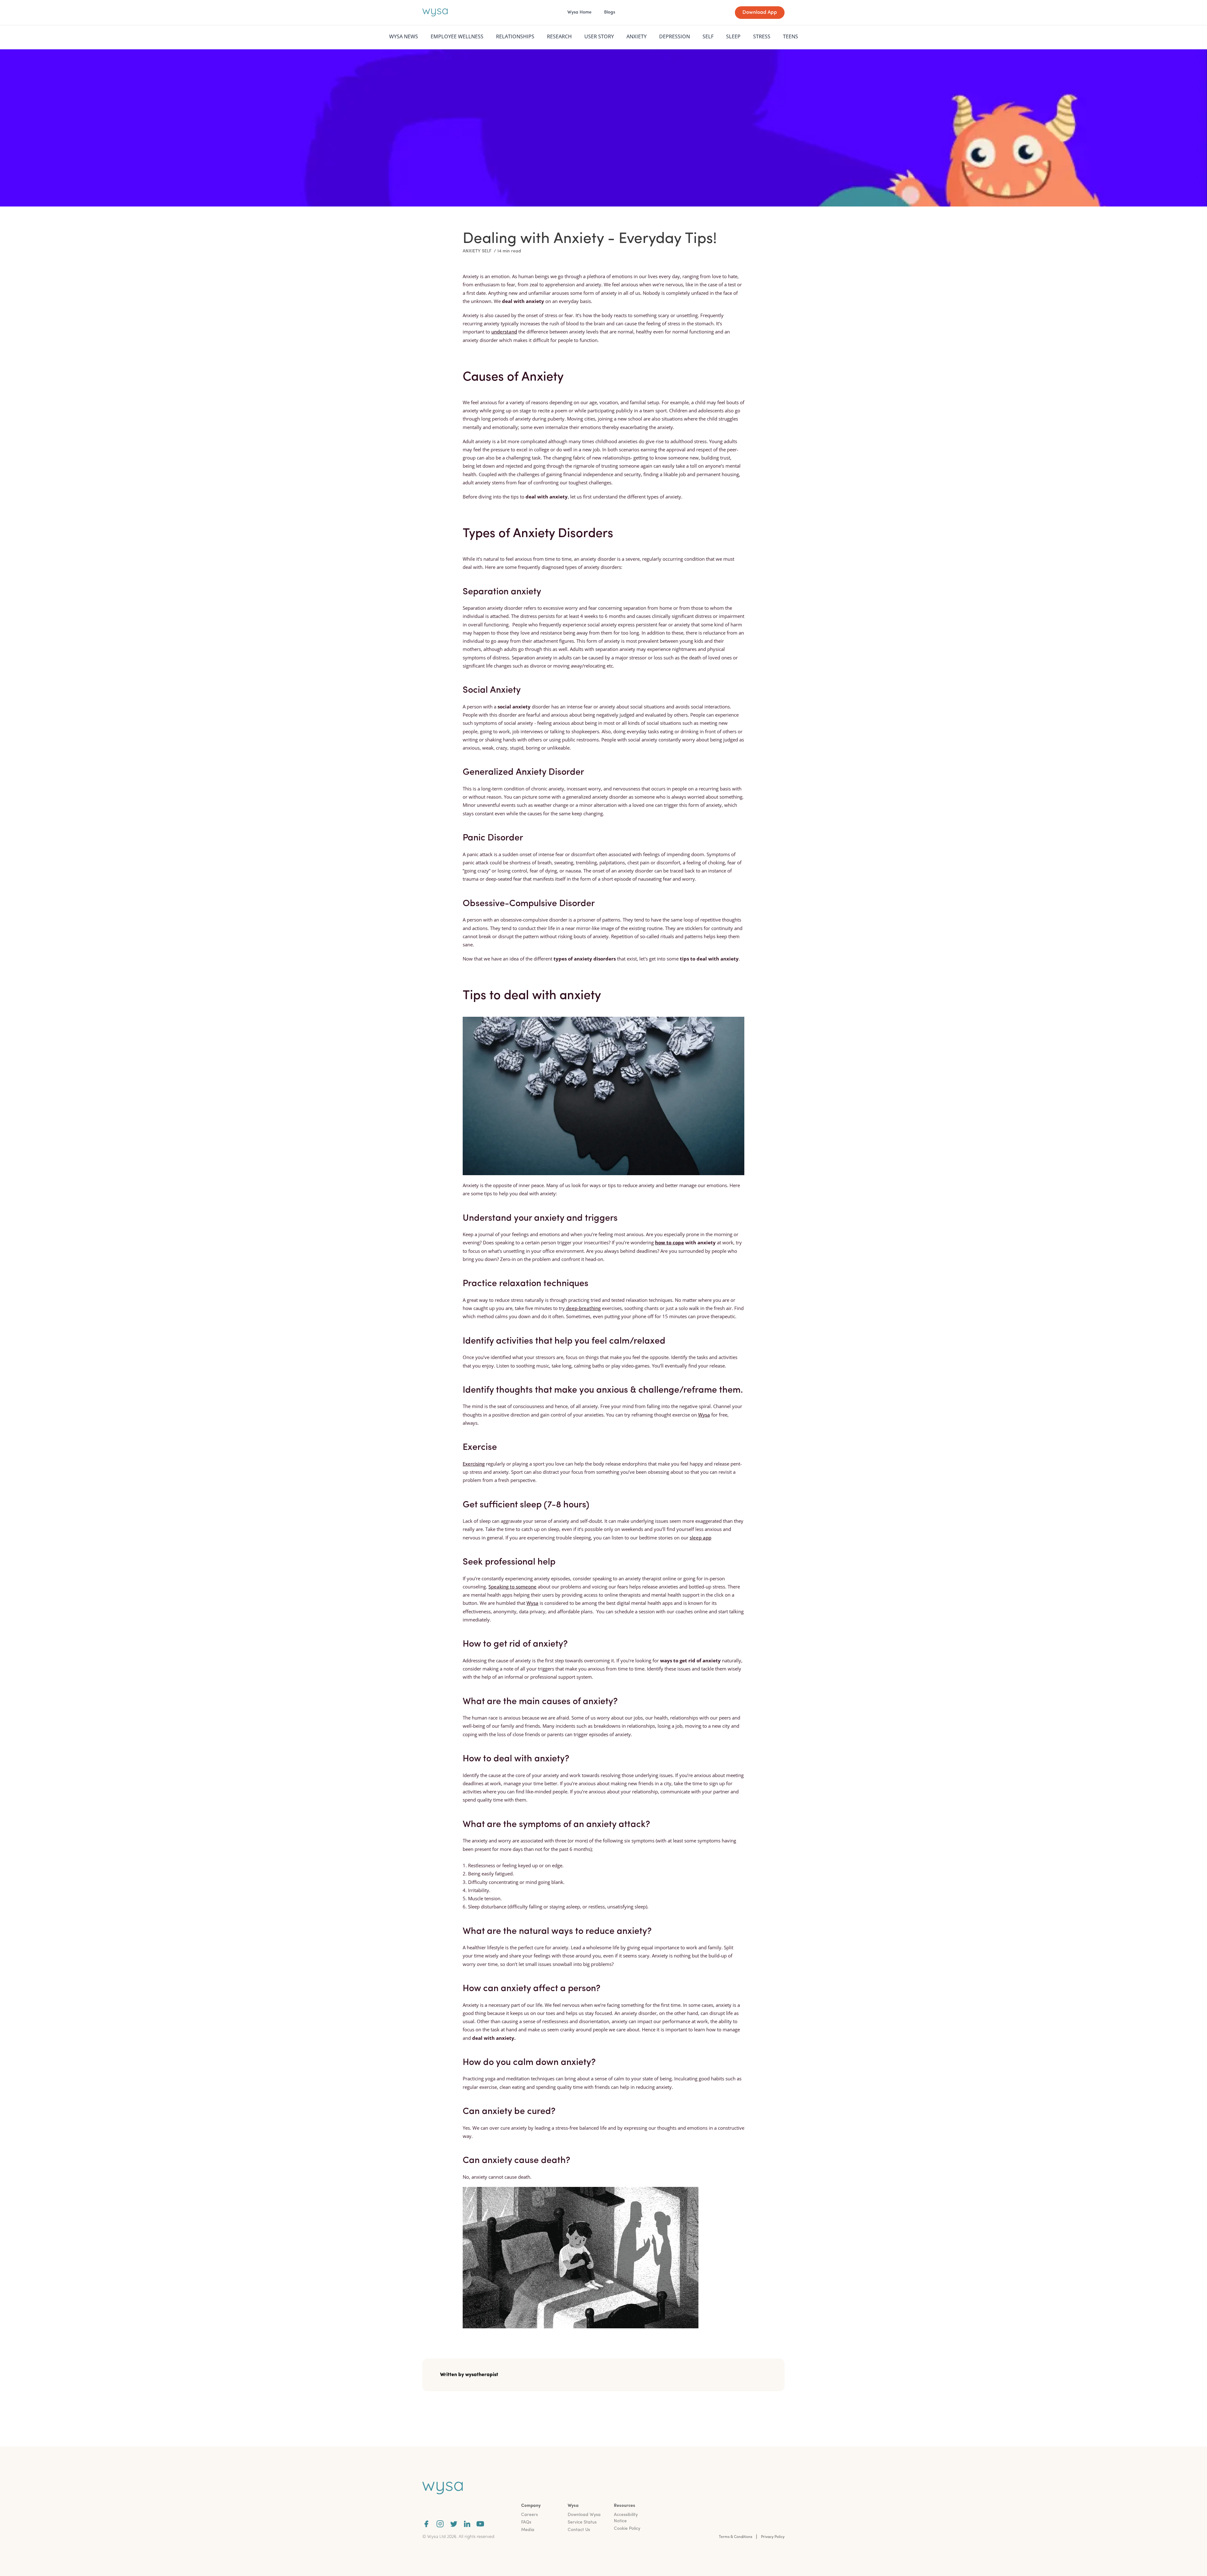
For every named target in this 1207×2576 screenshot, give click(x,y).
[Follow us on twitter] (454, 2524)
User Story (599, 36)
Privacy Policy (773, 2537)
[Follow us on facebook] (426, 2524)
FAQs (526, 2522)
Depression (675, 36)
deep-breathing (583, 1308)
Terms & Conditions (736, 2537)
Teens (791, 36)
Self (708, 36)
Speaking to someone (513, 1587)
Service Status (582, 2522)
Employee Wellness (457, 36)
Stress (762, 36)
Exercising (474, 1464)
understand (504, 332)
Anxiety (637, 36)
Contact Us (579, 2530)
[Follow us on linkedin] (467, 2524)
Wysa (704, 1415)
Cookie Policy (627, 2529)
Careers (529, 2515)
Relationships (515, 36)
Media (528, 2530)
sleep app (700, 1538)
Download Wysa (584, 2515)
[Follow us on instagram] (440, 2524)
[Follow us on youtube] (480, 2524)
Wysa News (404, 36)
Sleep (733, 36)
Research (559, 36)
